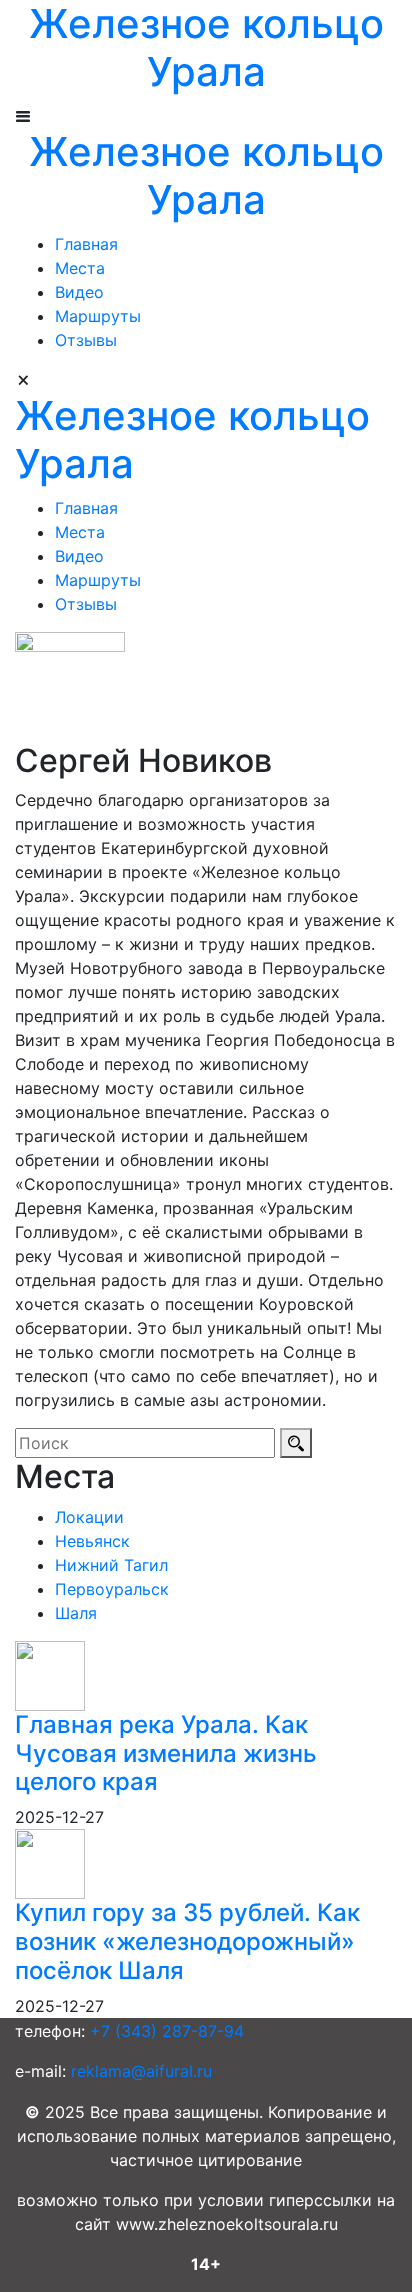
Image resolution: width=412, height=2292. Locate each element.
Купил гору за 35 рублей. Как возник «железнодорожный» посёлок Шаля (187, 1941)
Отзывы (86, 340)
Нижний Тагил (111, 1565)
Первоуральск (112, 1589)
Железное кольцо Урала (206, 175)
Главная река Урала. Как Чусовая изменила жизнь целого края (166, 1753)
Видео (79, 292)
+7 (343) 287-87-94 (167, 2031)
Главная (86, 244)
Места (80, 268)
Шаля (76, 1613)
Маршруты (98, 316)
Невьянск (92, 1541)
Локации (89, 1517)
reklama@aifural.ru (141, 2071)
